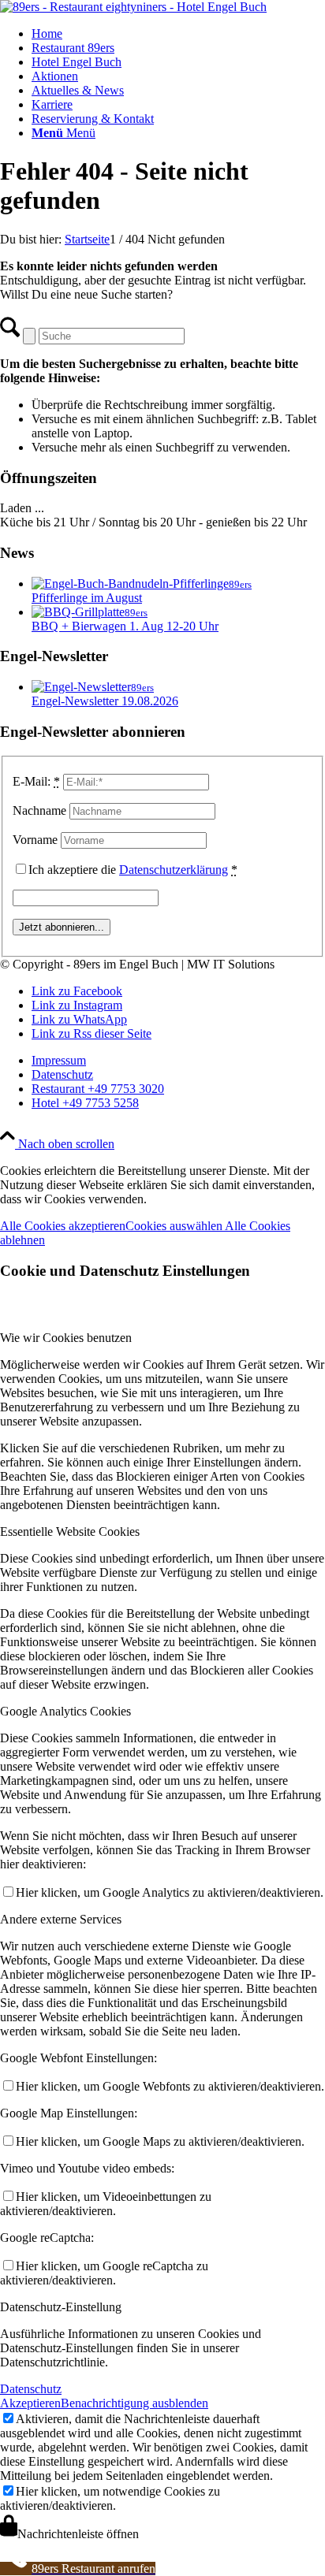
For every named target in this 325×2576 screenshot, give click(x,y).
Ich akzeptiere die (133, 870)
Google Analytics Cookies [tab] (65, 1711)
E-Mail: (36, 781)
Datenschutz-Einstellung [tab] (61, 2307)
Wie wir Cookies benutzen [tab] (66, 1338)
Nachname (39, 810)
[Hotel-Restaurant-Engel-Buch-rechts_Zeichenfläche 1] (133, 7)
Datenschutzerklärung (174, 870)
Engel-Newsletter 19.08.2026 (105, 701)
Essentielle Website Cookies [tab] (70, 1531)
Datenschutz (31, 2389)
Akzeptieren (30, 2403)
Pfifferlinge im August (87, 598)
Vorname (35, 840)
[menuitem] (178, 34)
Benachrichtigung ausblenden (134, 2403)
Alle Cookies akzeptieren (63, 1226)
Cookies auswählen (175, 1226)
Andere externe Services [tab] (61, 1919)
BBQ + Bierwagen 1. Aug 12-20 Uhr (125, 626)
